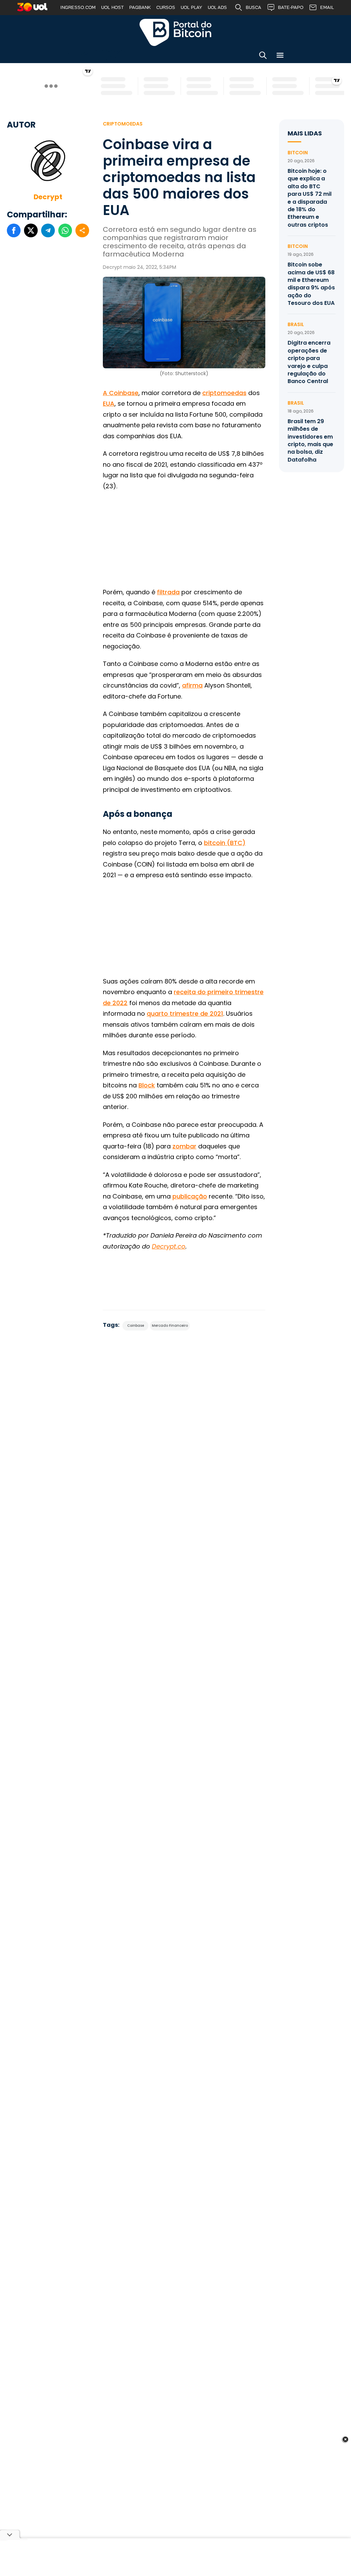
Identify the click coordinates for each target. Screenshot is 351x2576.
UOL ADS (217, 7)
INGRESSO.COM (78, 7)
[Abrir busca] (263, 56)
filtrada (168, 592)
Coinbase (136, 1326)
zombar (184, 1146)
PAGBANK (140, 7)
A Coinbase (121, 393)
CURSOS (166, 7)
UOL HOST (112, 7)
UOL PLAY (191, 7)
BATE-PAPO (291, 7)
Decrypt (48, 197)
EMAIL (327, 7)
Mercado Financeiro (170, 1326)
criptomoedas (224, 393)
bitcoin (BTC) (225, 843)
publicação (190, 1196)
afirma (192, 685)
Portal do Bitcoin (175, 32)
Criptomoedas (123, 124)
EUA (109, 403)
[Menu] (280, 56)
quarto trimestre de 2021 (185, 1013)
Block (147, 1085)
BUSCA (253, 7)
